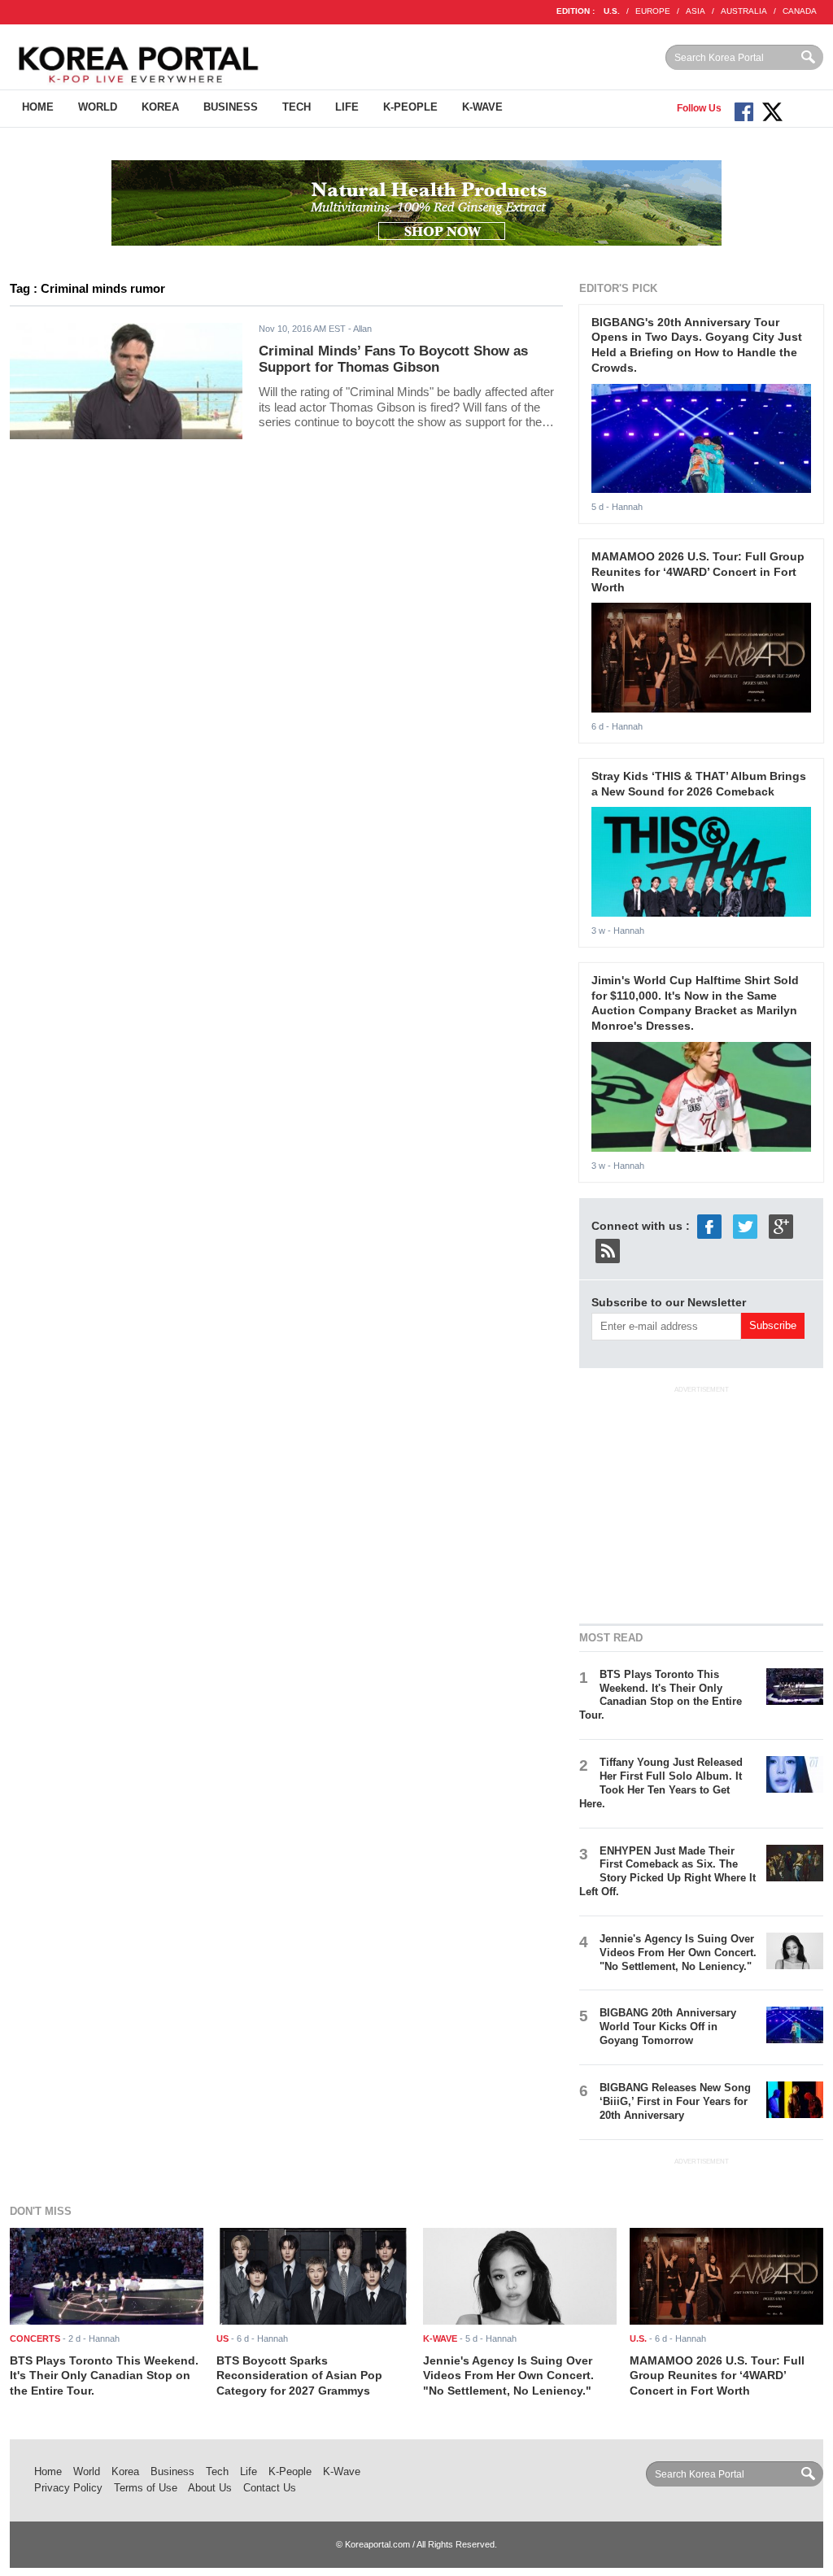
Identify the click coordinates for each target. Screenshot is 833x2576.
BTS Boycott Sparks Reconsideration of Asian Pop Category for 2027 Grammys (299, 2375)
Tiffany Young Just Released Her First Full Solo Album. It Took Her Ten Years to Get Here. (661, 1783)
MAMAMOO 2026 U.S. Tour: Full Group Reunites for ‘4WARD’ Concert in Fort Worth (698, 571)
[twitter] (745, 1225)
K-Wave (482, 107)
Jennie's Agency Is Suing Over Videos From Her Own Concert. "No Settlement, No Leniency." (678, 1953)
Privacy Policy (68, 2488)
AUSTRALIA (744, 11)
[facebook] (709, 1225)
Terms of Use (146, 2488)
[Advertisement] (701, 1502)
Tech (297, 107)
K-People (410, 107)
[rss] (608, 1249)
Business (231, 107)
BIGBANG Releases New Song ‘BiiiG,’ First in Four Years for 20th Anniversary (675, 2101)
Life (347, 107)
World (98, 107)
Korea (160, 107)
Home (38, 107)
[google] (781, 1225)
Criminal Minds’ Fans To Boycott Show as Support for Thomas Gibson (393, 360)
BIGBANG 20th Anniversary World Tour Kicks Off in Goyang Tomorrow (668, 2027)
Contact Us (270, 2488)
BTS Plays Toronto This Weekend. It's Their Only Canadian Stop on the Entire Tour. (661, 1695)
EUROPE (653, 11)
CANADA (800, 11)
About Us (210, 2488)
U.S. (612, 11)
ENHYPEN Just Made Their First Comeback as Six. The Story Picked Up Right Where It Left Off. (667, 1872)
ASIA (696, 11)
